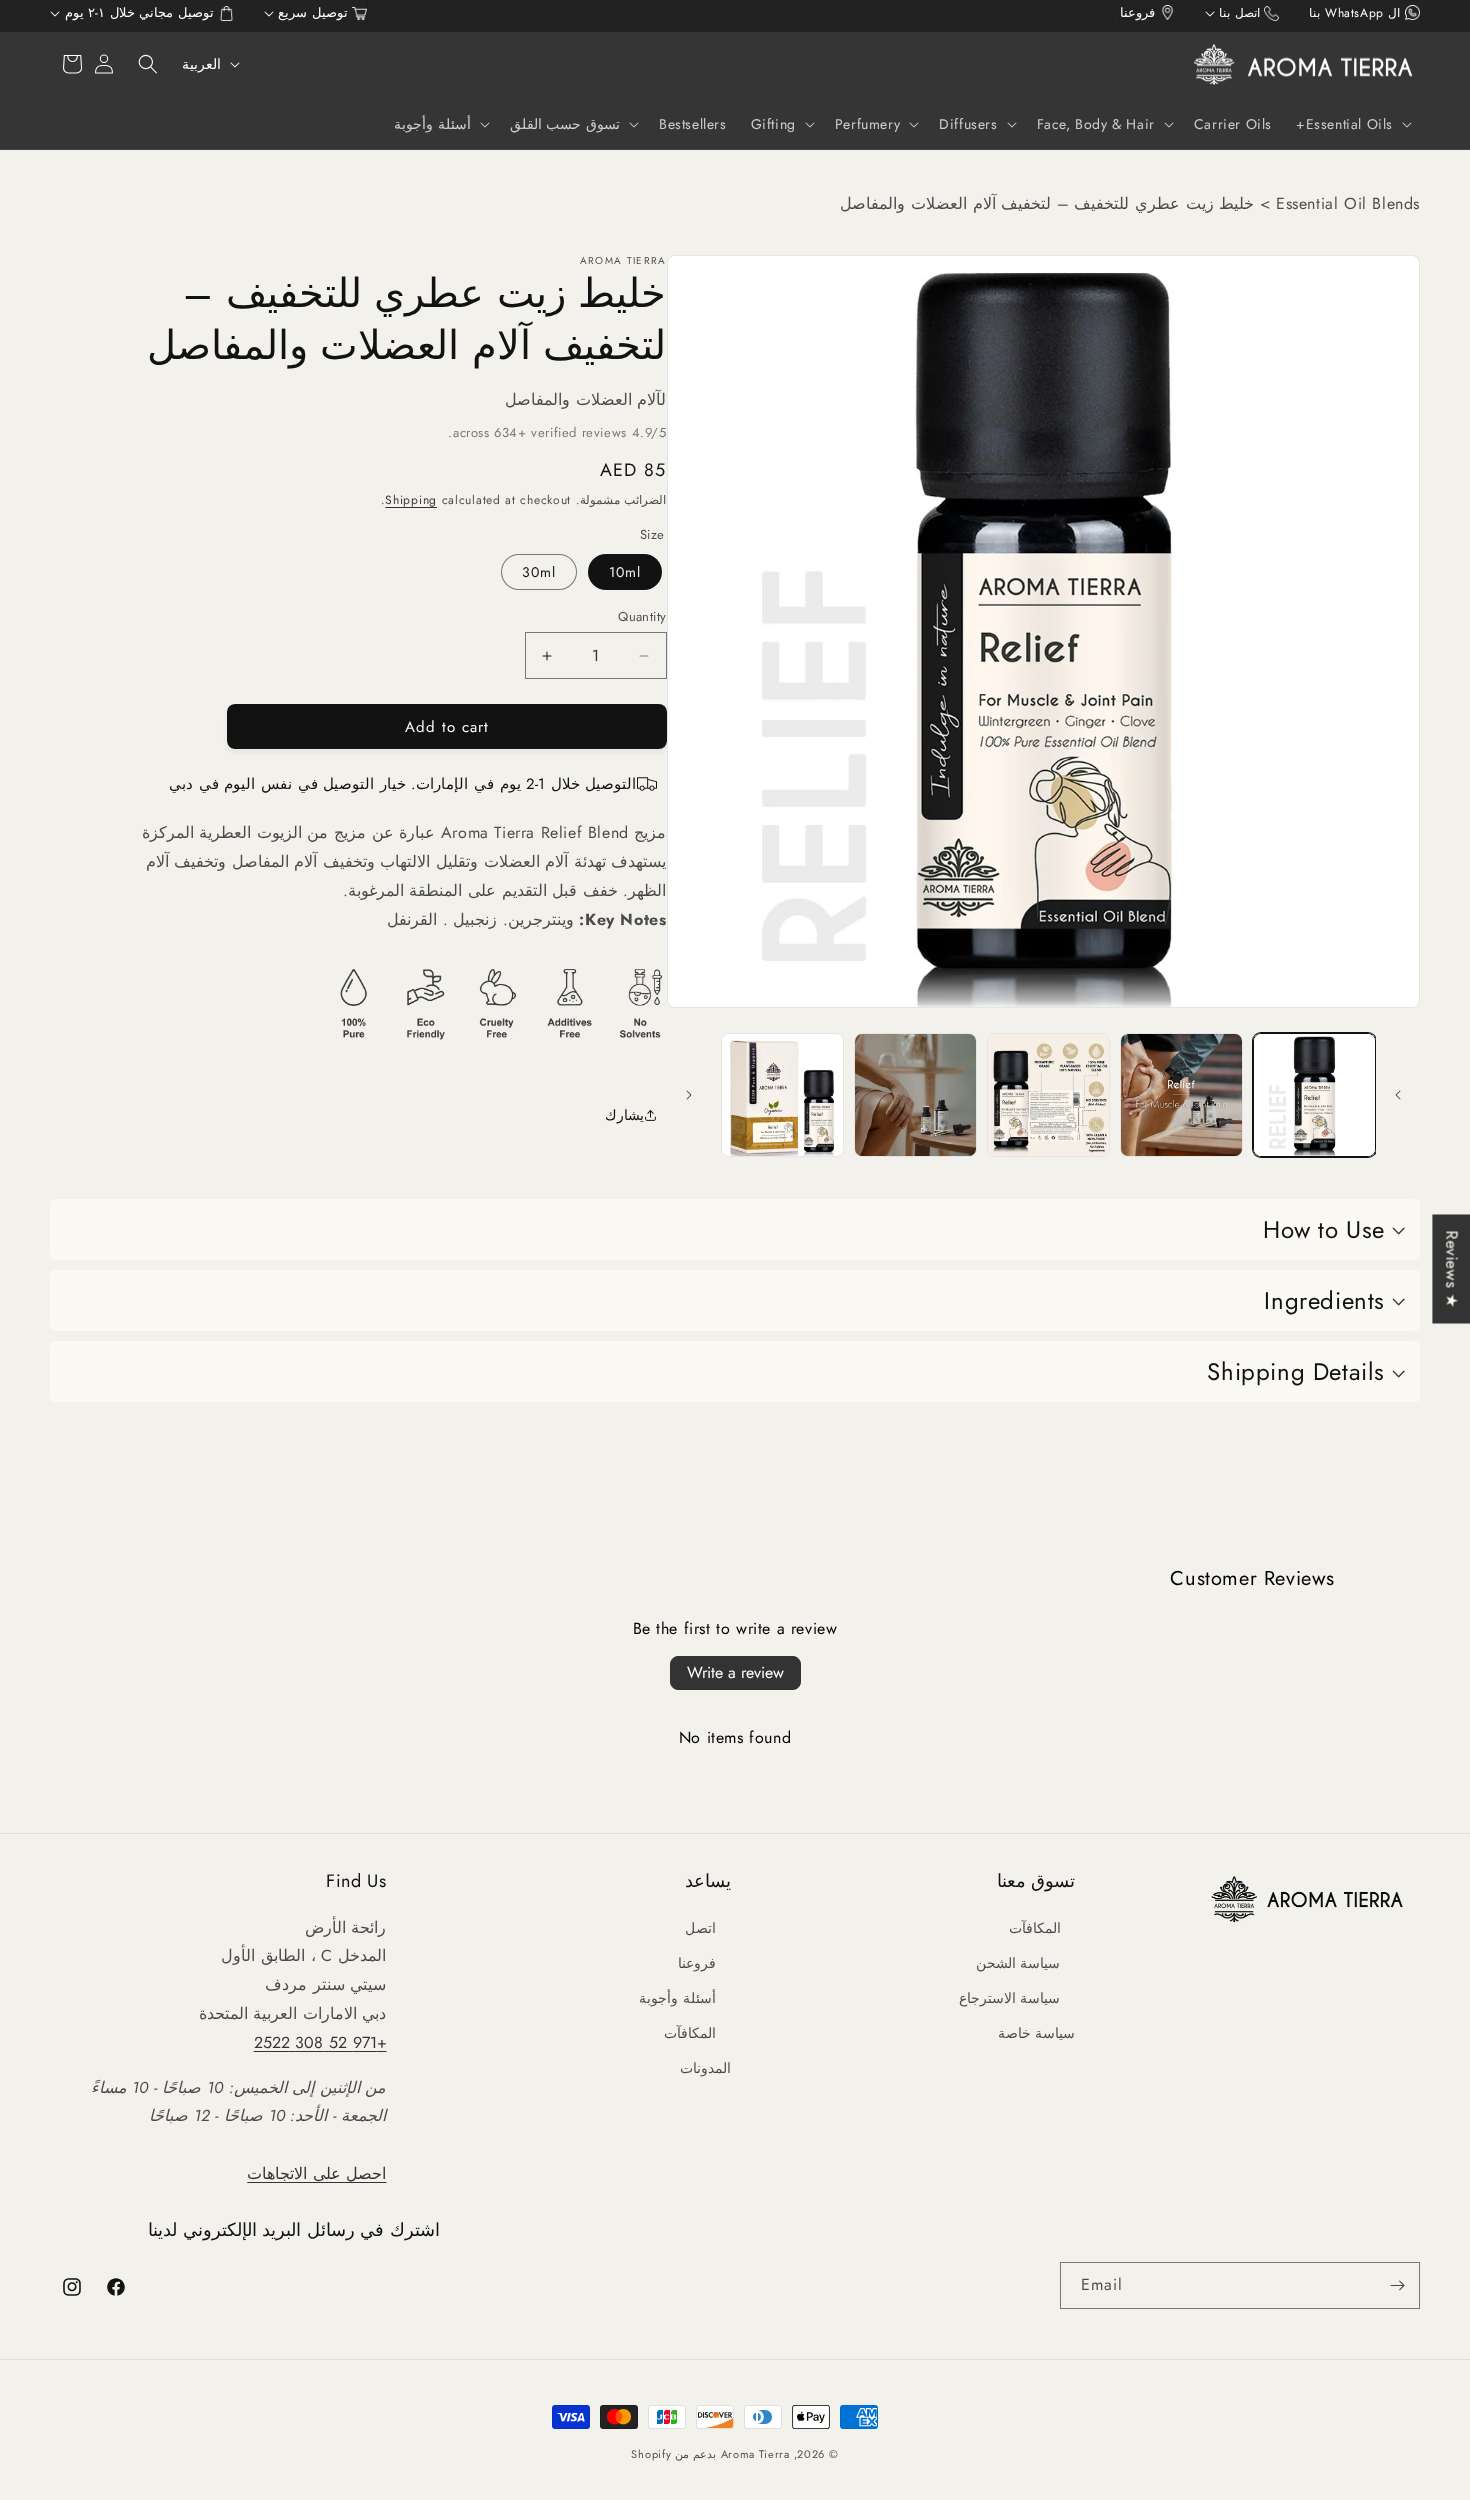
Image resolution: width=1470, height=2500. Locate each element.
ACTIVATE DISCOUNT (735, 1383)
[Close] (981, 1091)
